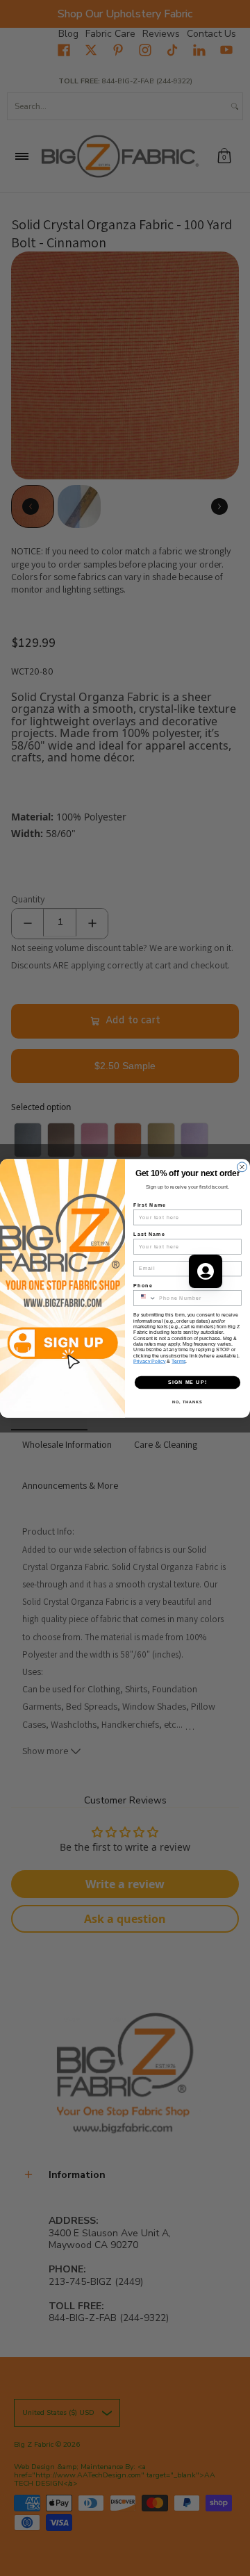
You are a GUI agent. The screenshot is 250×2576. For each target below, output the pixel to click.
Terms (178, 1361)
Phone (143, 1285)
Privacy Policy (150, 1361)
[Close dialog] (242, 1166)
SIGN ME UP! (187, 1382)
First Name (150, 1204)
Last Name (149, 1234)
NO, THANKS (187, 1401)
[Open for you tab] (206, 1271)
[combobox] (144, 1297)
